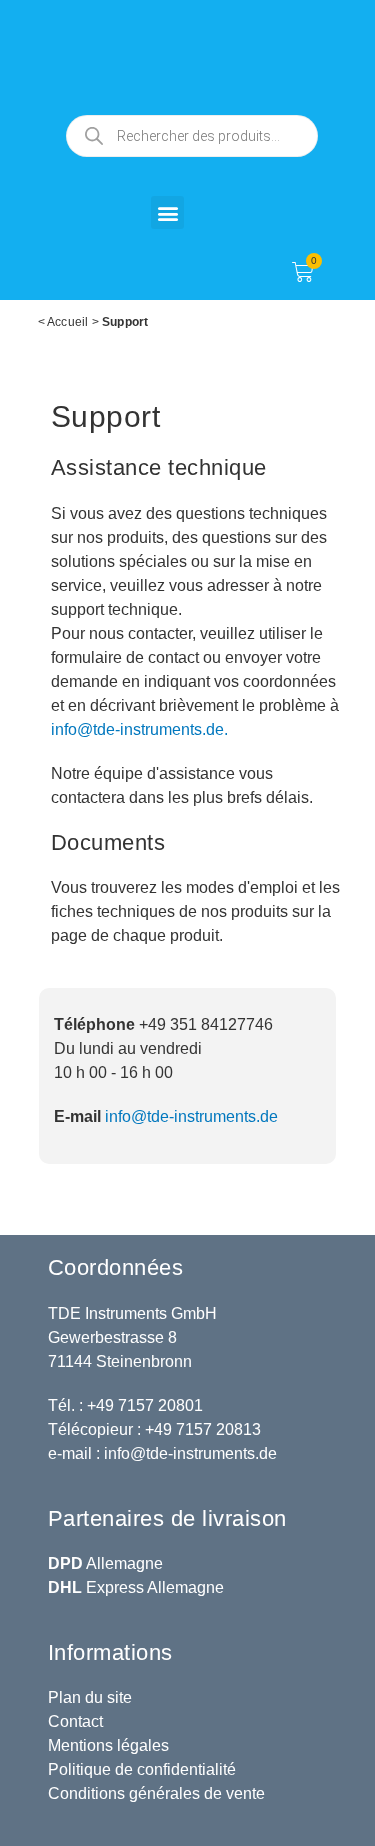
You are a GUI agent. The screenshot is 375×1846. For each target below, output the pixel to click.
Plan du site (90, 1697)
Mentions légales (108, 1745)
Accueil (67, 322)
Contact (75, 1721)
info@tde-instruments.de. (139, 729)
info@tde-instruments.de (191, 1116)
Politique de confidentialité (142, 1769)
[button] (167, 212)
